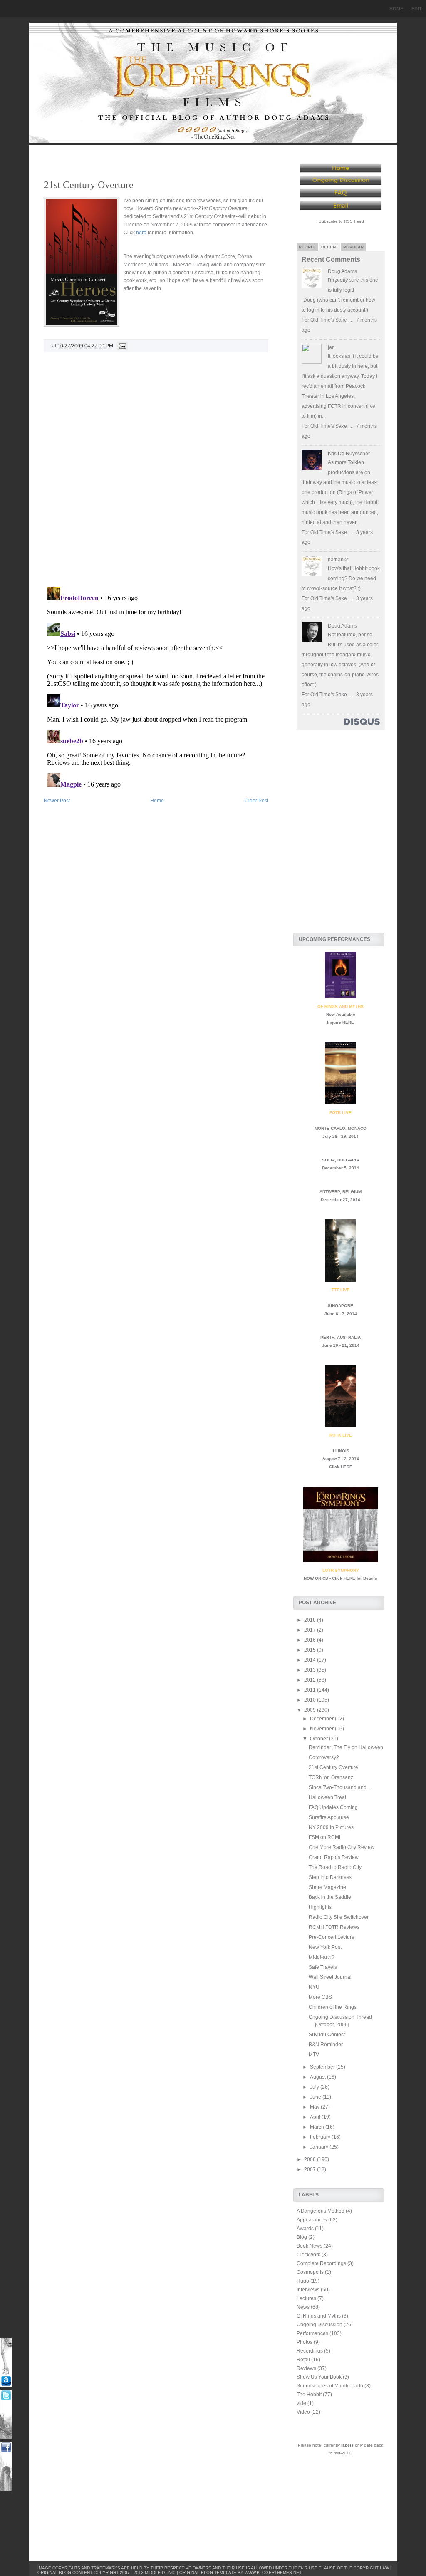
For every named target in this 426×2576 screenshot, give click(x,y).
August (318, 2077)
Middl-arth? (322, 1957)
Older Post (256, 801)
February (321, 2137)
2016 (311, 1640)
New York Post (325, 1947)
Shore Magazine (327, 1887)
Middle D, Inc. (160, 2572)
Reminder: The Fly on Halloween (346, 1747)
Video (303, 2412)
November (322, 1729)
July (315, 2087)
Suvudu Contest (327, 2035)
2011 (311, 1690)
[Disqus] (156, 473)
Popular (353, 247)
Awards (305, 2229)
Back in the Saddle (330, 1897)
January (320, 2147)
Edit (417, 9)
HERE (348, 1022)
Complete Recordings (321, 2263)
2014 (311, 1660)
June (316, 2097)
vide (301, 2403)
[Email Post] (121, 346)
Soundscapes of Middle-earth (330, 2386)
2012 (311, 1680)
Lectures (306, 2298)
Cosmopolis (310, 2272)
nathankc (338, 560)
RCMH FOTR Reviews (334, 1927)
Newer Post (57, 801)
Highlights (320, 1907)
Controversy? (324, 1757)
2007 (311, 2169)
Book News (310, 2246)
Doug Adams (342, 271)
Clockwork (308, 2255)
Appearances (312, 2220)
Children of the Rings (333, 2007)
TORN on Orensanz (331, 1777)
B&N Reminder (326, 2045)
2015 (311, 1650)
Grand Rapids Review (334, 1857)
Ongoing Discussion (319, 2325)
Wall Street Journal (330, 1977)
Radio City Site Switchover (339, 1917)
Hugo (303, 2281)
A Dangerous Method (321, 2211)
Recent (330, 247)
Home (396, 9)
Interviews (308, 2290)
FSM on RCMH (326, 1837)
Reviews (306, 2368)
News (303, 2307)
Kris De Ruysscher (349, 454)
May (315, 2107)
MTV (314, 2055)
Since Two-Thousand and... (339, 1787)
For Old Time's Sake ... (327, 320)
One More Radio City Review (342, 1847)
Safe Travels (323, 1967)
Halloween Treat (327, 1797)
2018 (311, 1620)
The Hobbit (309, 2395)
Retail (303, 2360)
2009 (311, 1710)
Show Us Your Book (319, 2377)
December (322, 1719)
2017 (311, 1630)
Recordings (310, 2351)
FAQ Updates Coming (333, 1807)
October (319, 1739)
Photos (305, 2342)
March (318, 2127)
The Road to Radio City (335, 1867)
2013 (311, 1670)
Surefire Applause (329, 1817)
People (307, 247)
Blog (302, 2237)
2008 (311, 2159)
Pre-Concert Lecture (332, 1937)
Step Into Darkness (330, 1877)
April (316, 2117)
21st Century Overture (89, 185)
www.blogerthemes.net (273, 2572)
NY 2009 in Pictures (331, 1827)
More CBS (320, 1997)
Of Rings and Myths (319, 2316)
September (323, 2067)
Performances (312, 2333)
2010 (311, 1700)
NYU (314, 1987)
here (141, 233)
